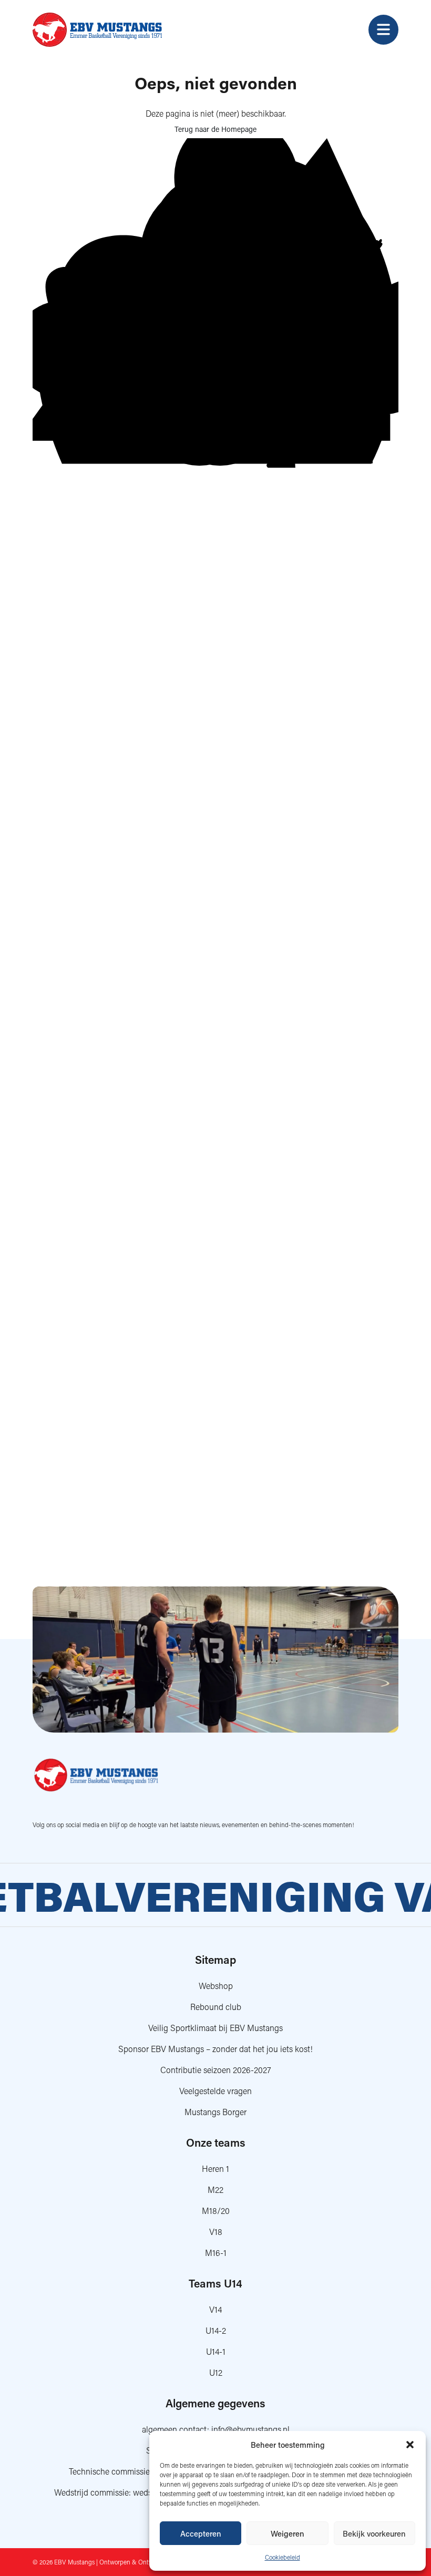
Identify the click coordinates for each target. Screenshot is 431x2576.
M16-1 (216, 2253)
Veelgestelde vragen (215, 2091)
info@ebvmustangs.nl (250, 2429)
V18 (216, 2232)
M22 (215, 2189)
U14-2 (216, 2330)
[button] (410, 2445)
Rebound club (216, 2007)
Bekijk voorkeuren (374, 2533)
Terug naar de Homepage (215, 129)
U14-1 (216, 2351)
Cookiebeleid (283, 2557)
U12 (216, 2372)
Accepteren (201, 2533)
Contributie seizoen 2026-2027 (216, 2070)
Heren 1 (215, 2168)
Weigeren (288, 2533)
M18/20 (216, 2211)
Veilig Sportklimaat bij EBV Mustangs (215, 2028)
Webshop (216, 1986)
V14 (215, 2309)
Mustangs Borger (215, 2112)
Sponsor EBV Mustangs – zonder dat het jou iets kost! (215, 2049)
